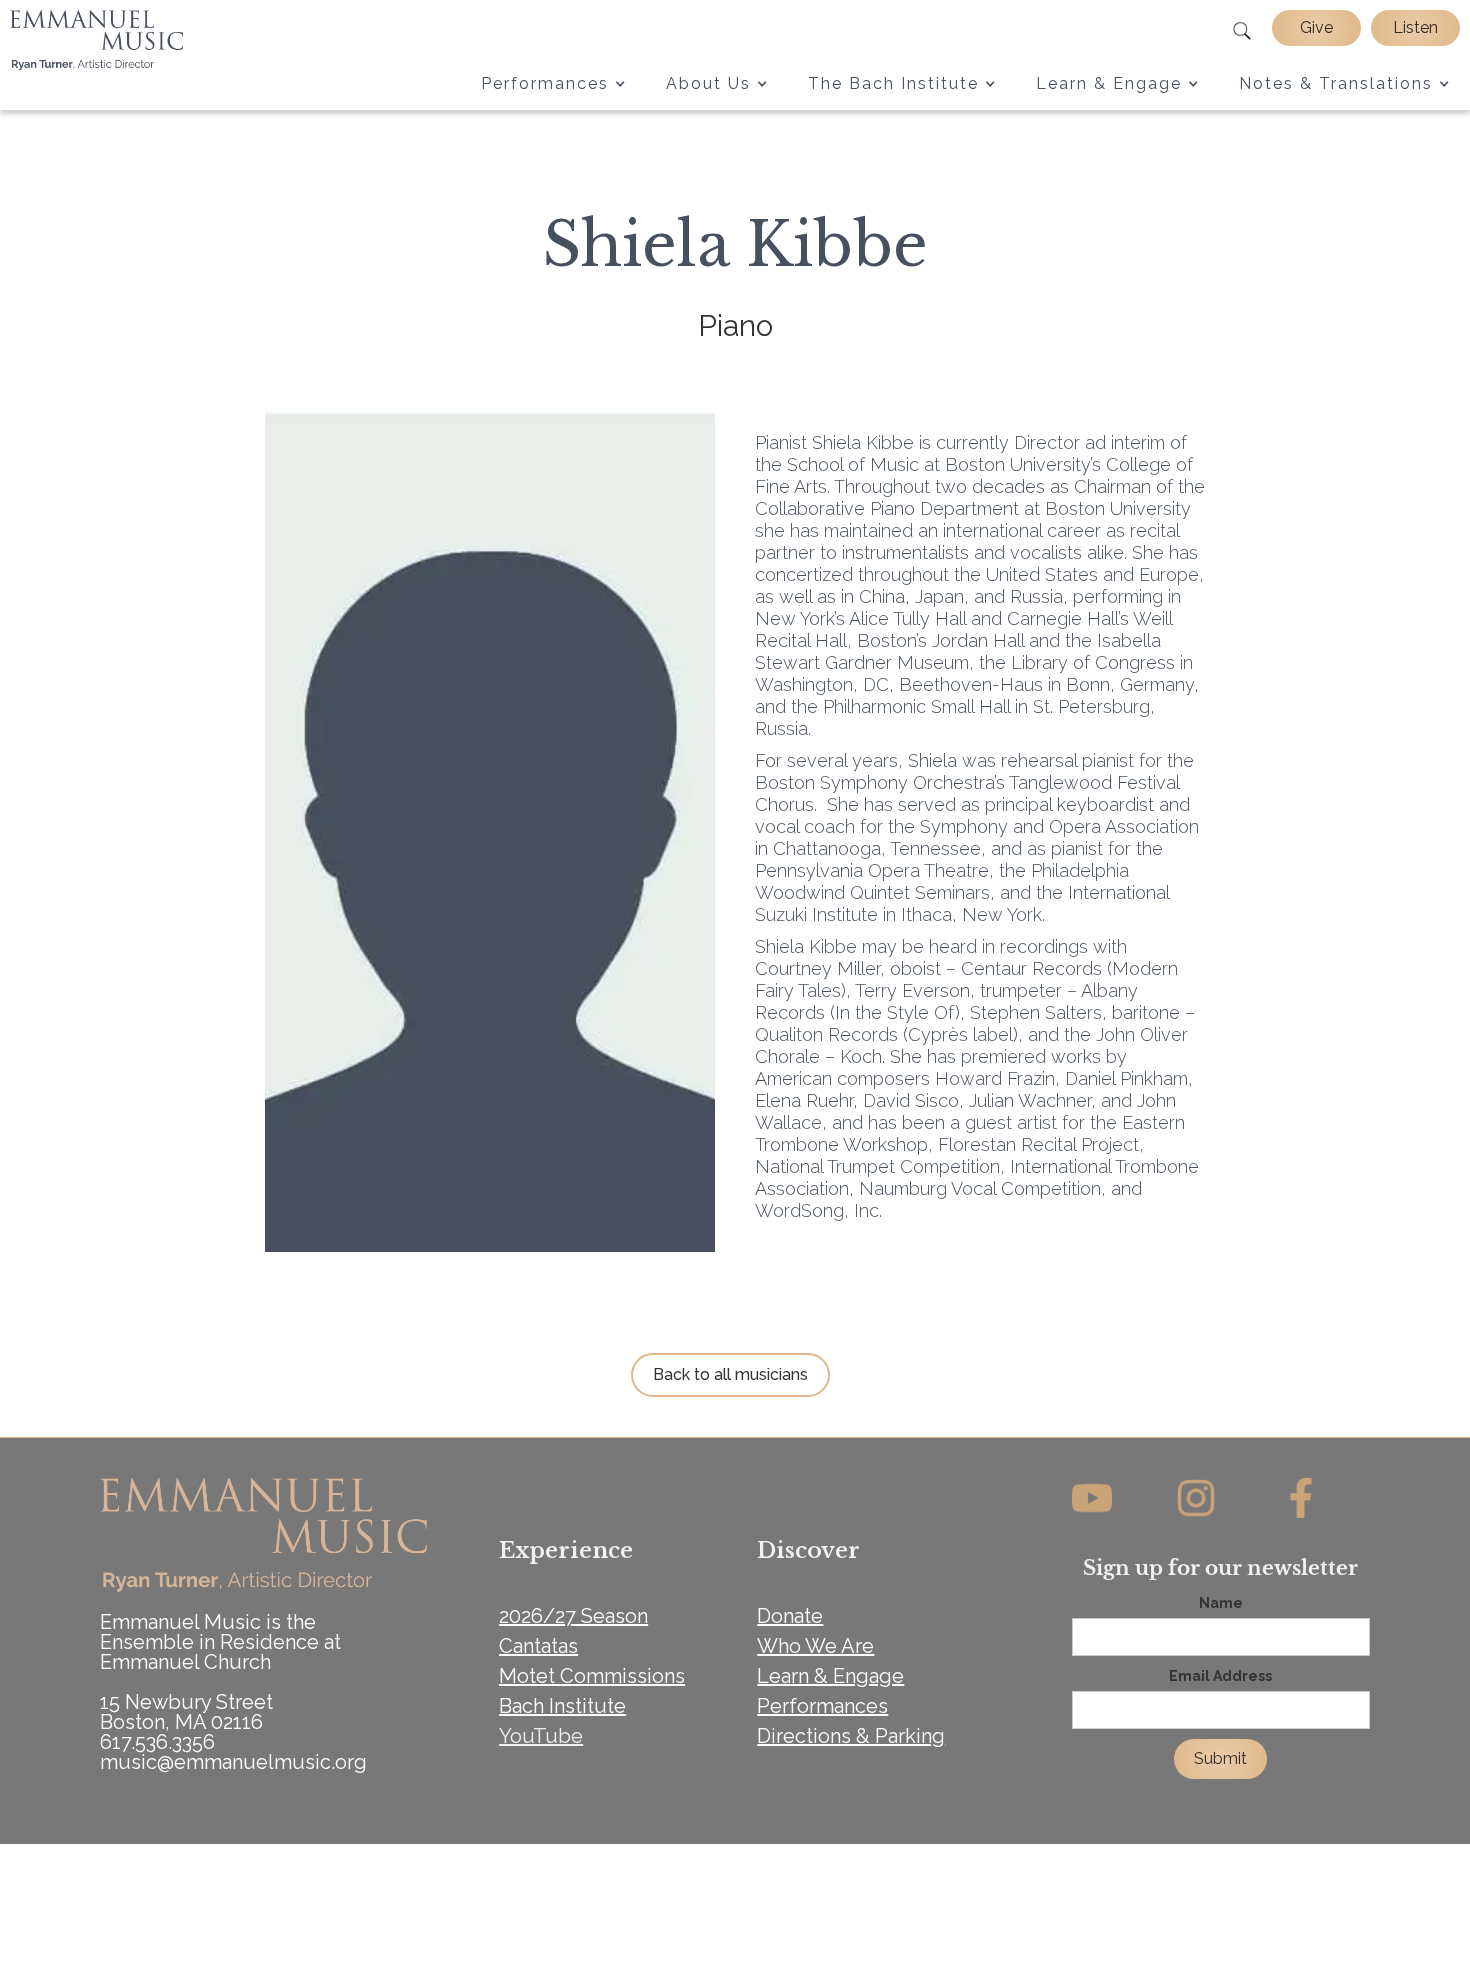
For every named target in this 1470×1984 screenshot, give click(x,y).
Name (1221, 1603)
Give (1316, 27)
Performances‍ (822, 1706)
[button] (553, 84)
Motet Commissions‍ (592, 1676)
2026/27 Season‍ (573, 1616)
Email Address (1220, 1676)
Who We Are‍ (815, 1646)
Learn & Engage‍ (830, 1676)
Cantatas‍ (538, 1646)
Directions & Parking (851, 1736)
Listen (1415, 27)
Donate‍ (790, 1616)
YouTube (541, 1736)
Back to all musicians (730, 1374)
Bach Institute (562, 1706)
